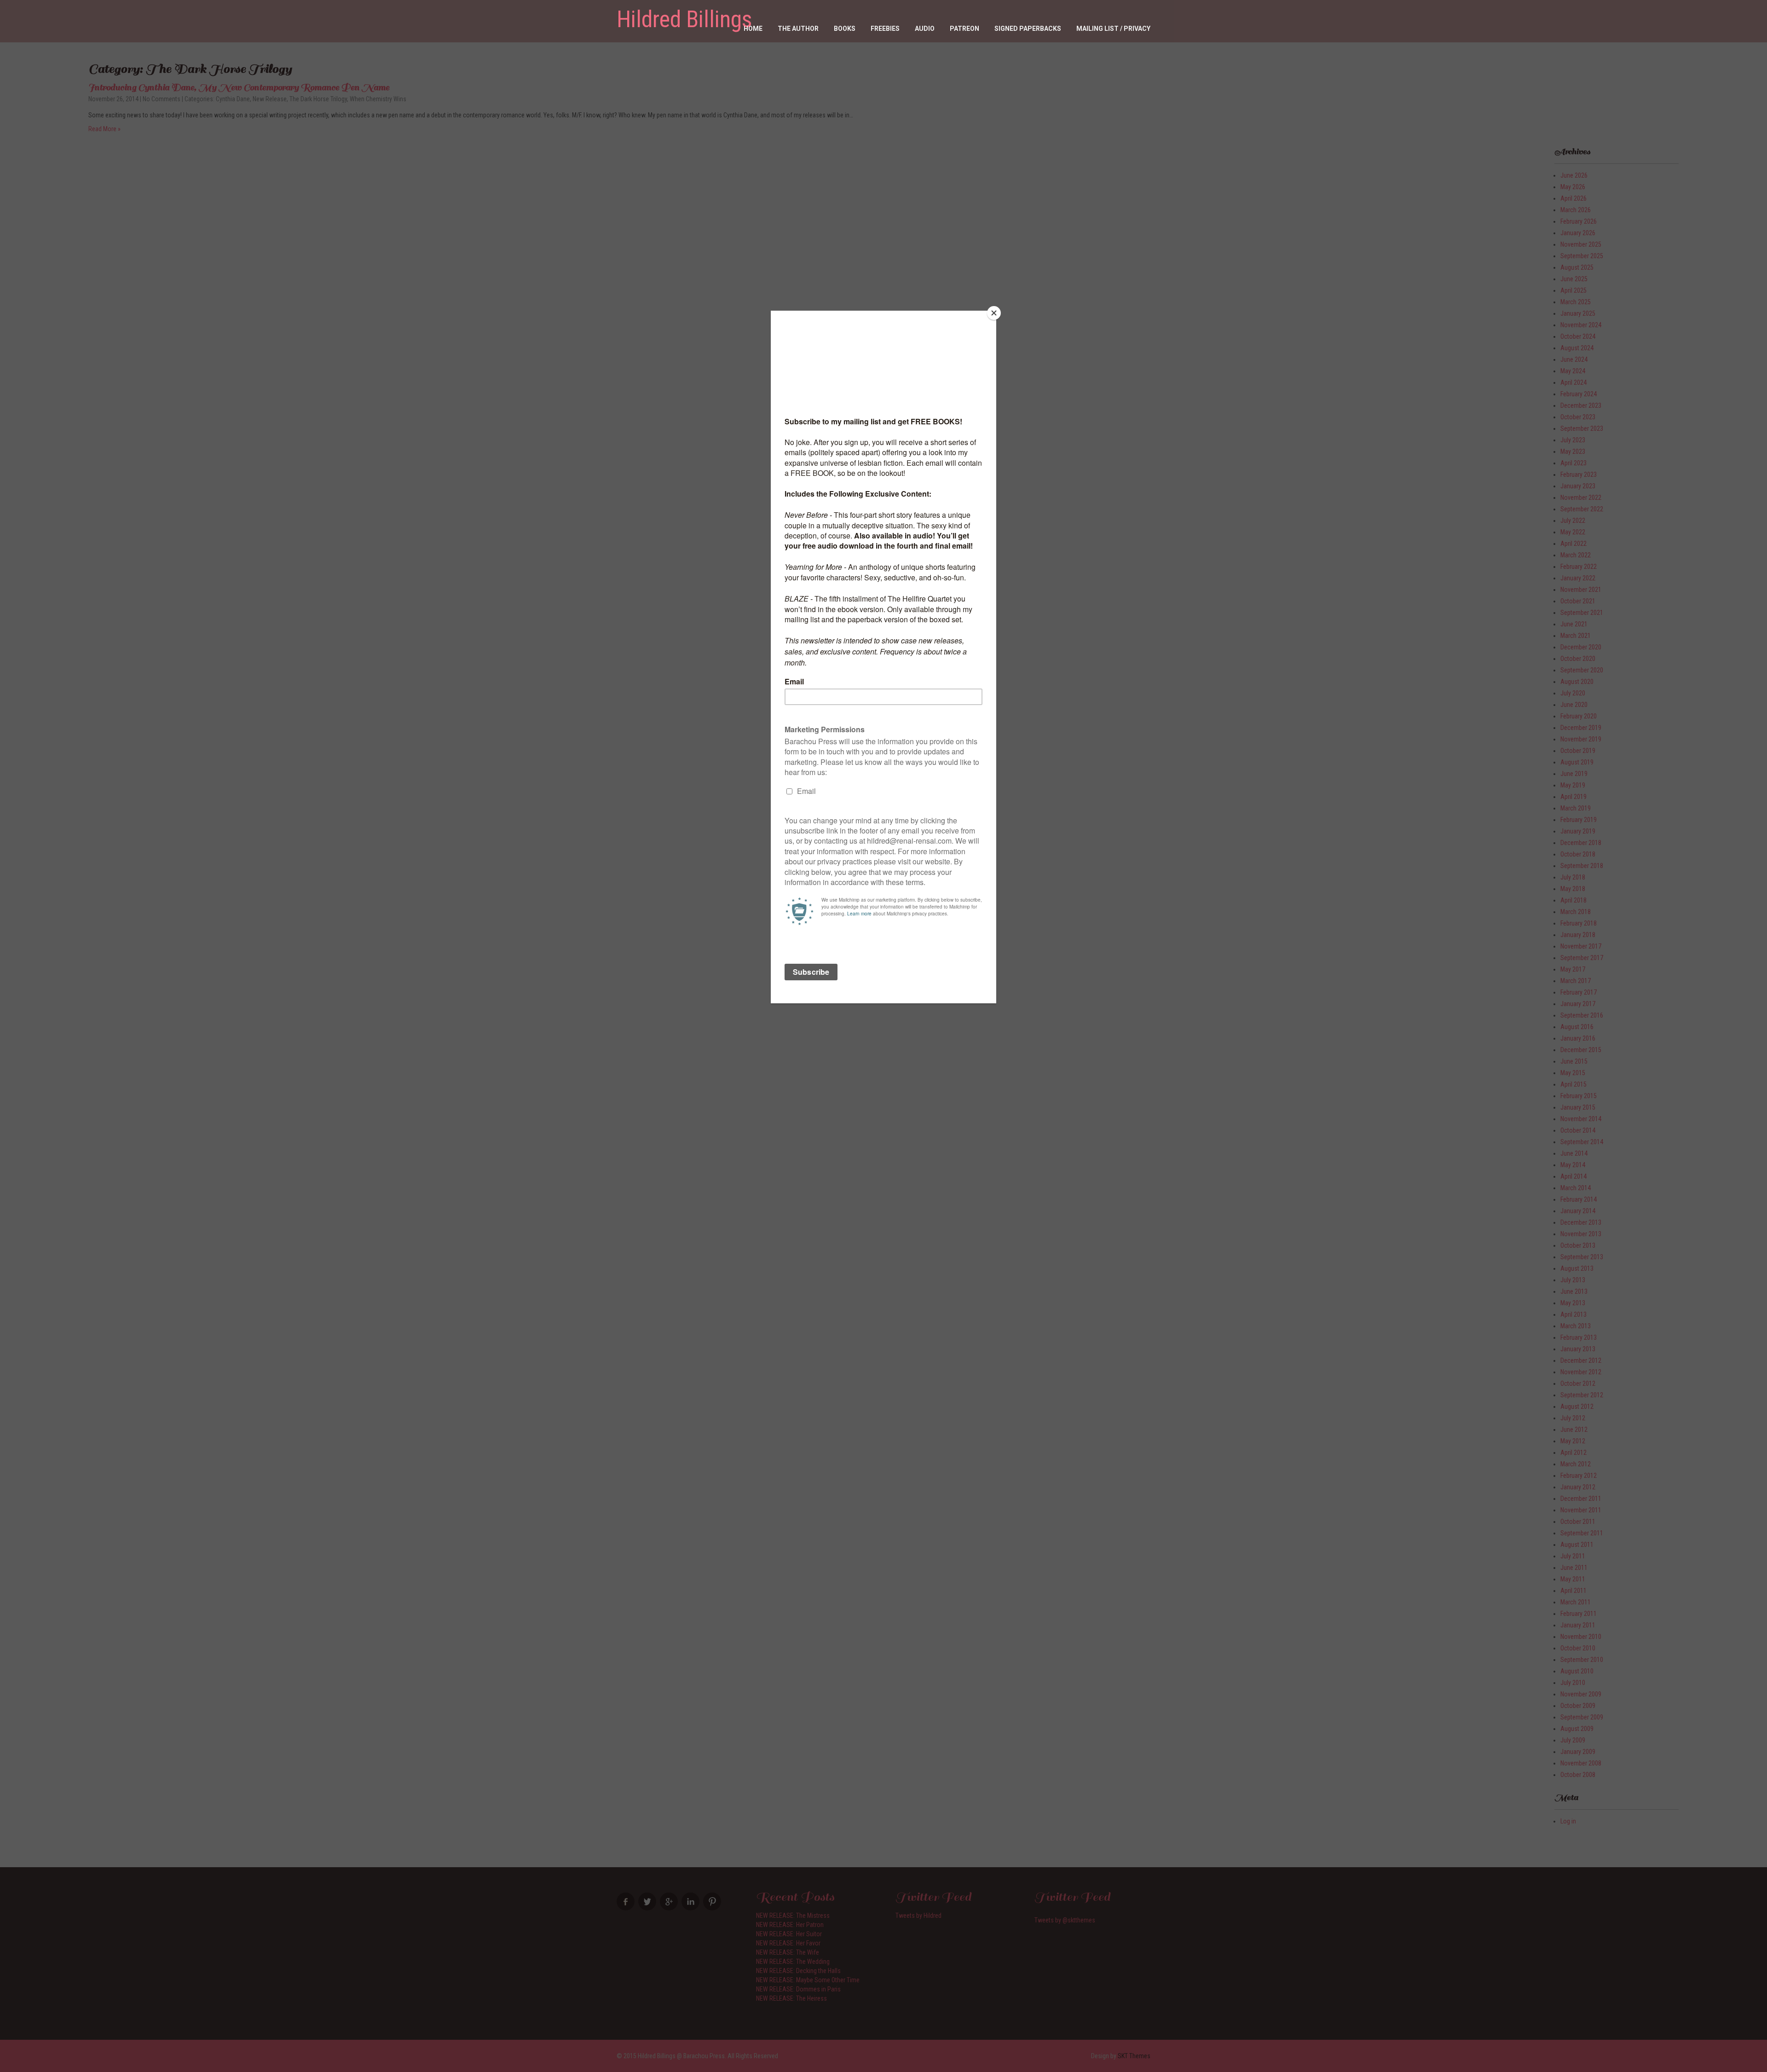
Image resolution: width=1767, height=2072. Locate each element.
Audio (925, 29)
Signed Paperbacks (1028, 29)
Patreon (964, 29)
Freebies (885, 29)
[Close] (994, 313)
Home (753, 29)
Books (845, 29)
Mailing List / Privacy (1113, 29)
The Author (798, 29)
